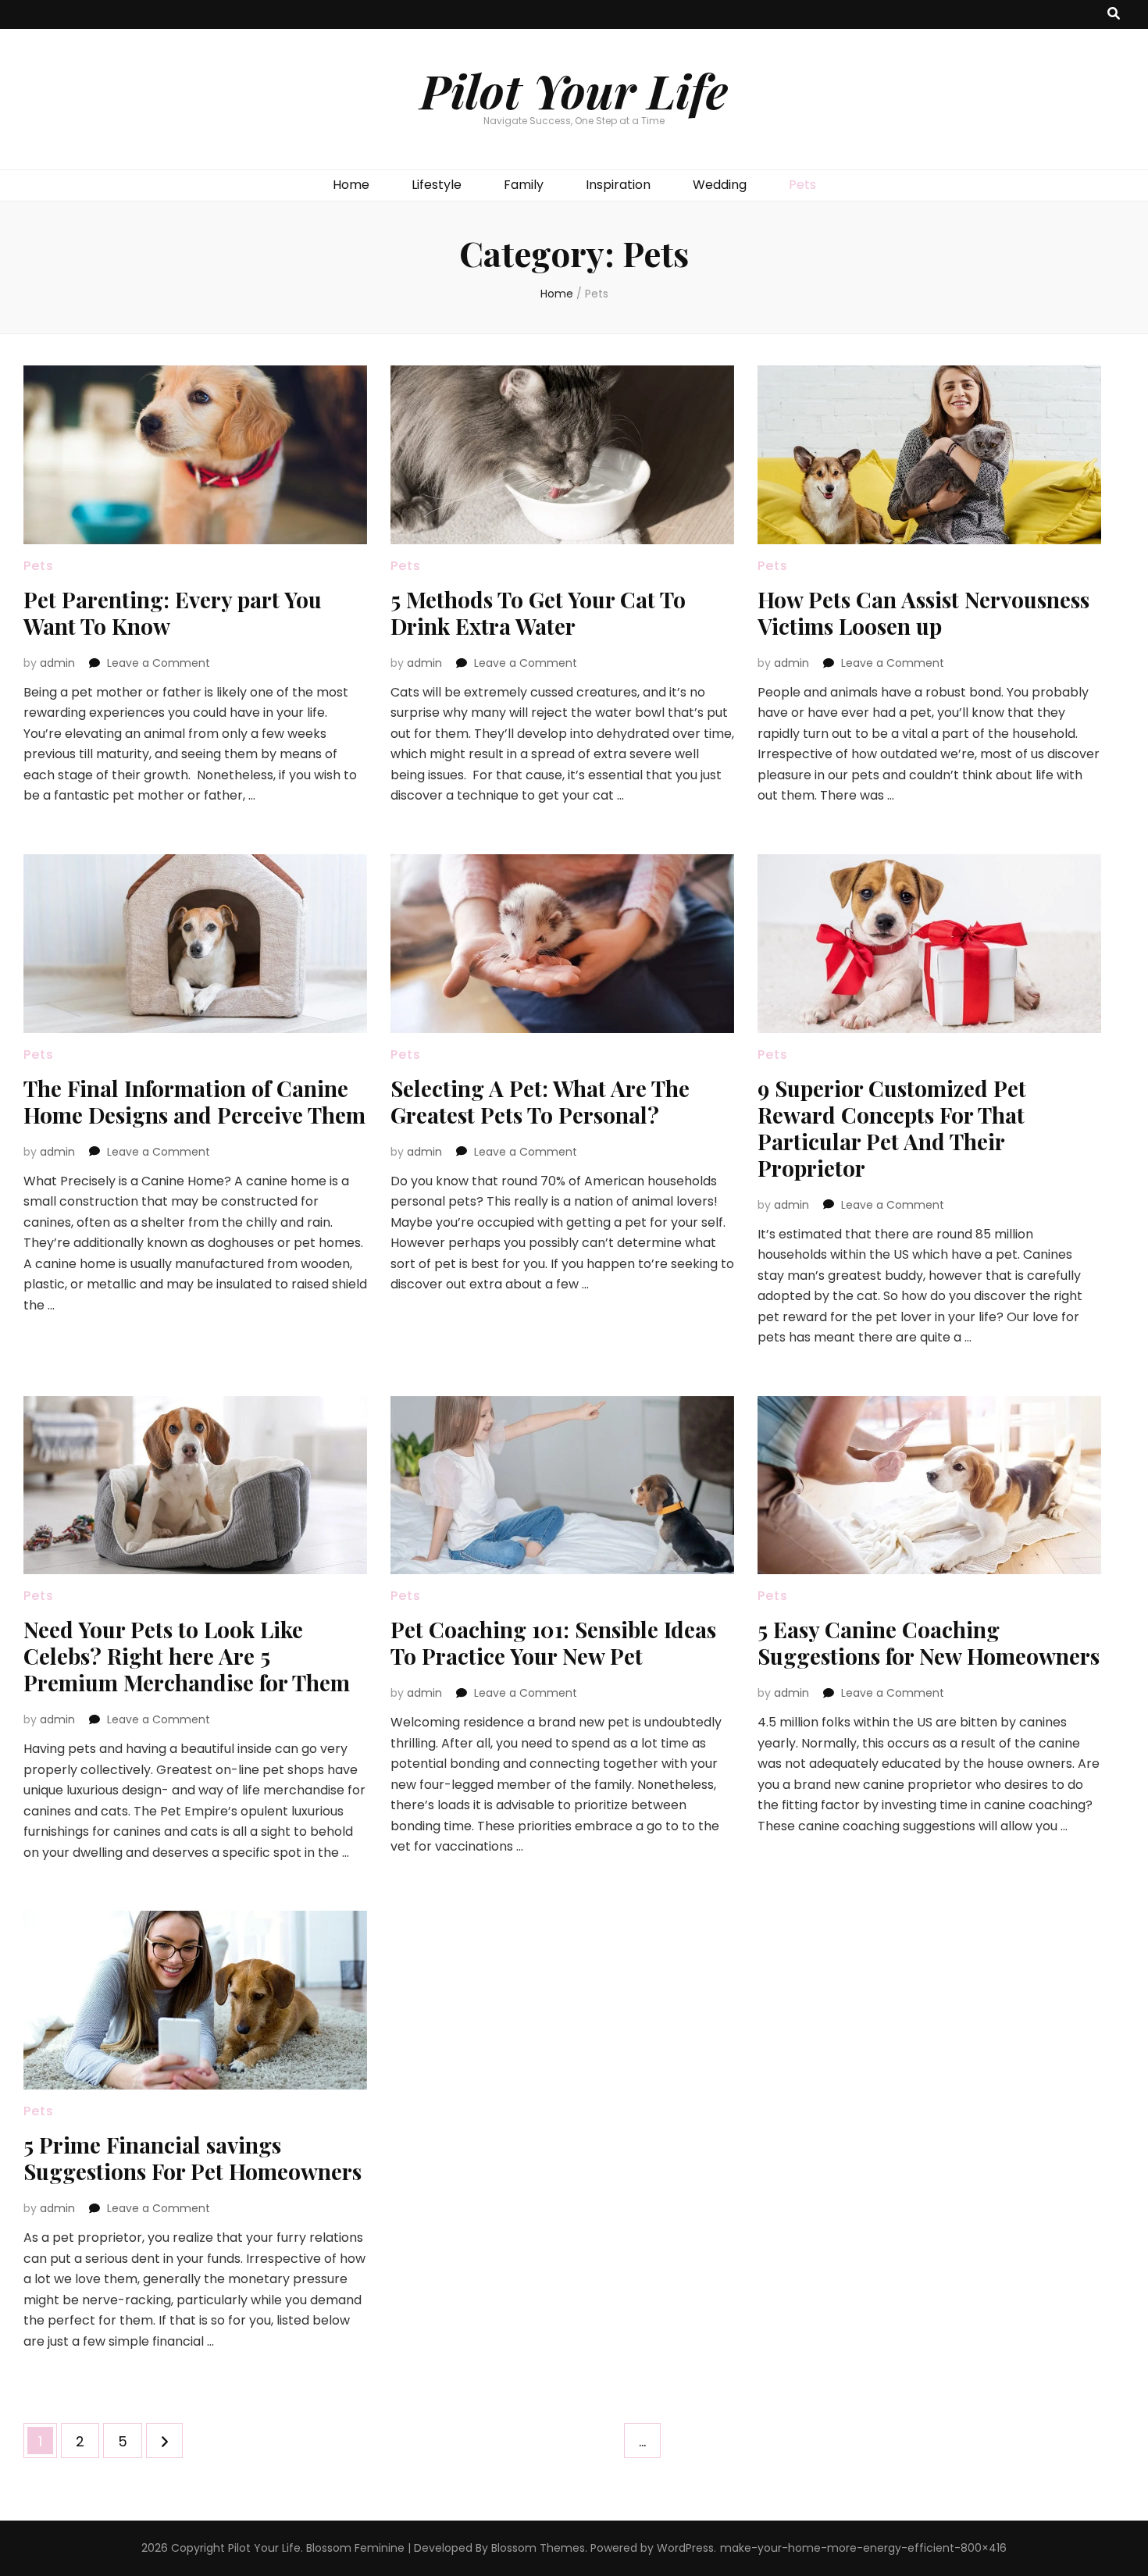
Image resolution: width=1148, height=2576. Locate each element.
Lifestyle (437, 185)
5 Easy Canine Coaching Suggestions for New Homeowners (929, 1643)
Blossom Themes (538, 2548)
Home (351, 185)
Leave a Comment (159, 663)
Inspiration (618, 185)
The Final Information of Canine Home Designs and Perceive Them (194, 1101)
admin (57, 663)
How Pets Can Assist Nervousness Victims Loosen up (923, 613)
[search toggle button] (1114, 14)
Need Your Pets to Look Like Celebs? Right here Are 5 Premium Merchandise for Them (187, 1656)
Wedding (720, 185)
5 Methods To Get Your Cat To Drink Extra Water (538, 613)
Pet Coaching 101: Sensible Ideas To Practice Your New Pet (553, 1643)
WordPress (685, 2548)
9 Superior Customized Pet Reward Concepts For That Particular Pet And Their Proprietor (892, 1128)
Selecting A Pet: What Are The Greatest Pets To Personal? (540, 1101)
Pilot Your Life (574, 90)
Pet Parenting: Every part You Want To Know (173, 613)
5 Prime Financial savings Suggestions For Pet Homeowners (193, 2158)
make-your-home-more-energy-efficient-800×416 (863, 2548)
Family (524, 185)
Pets (802, 185)
